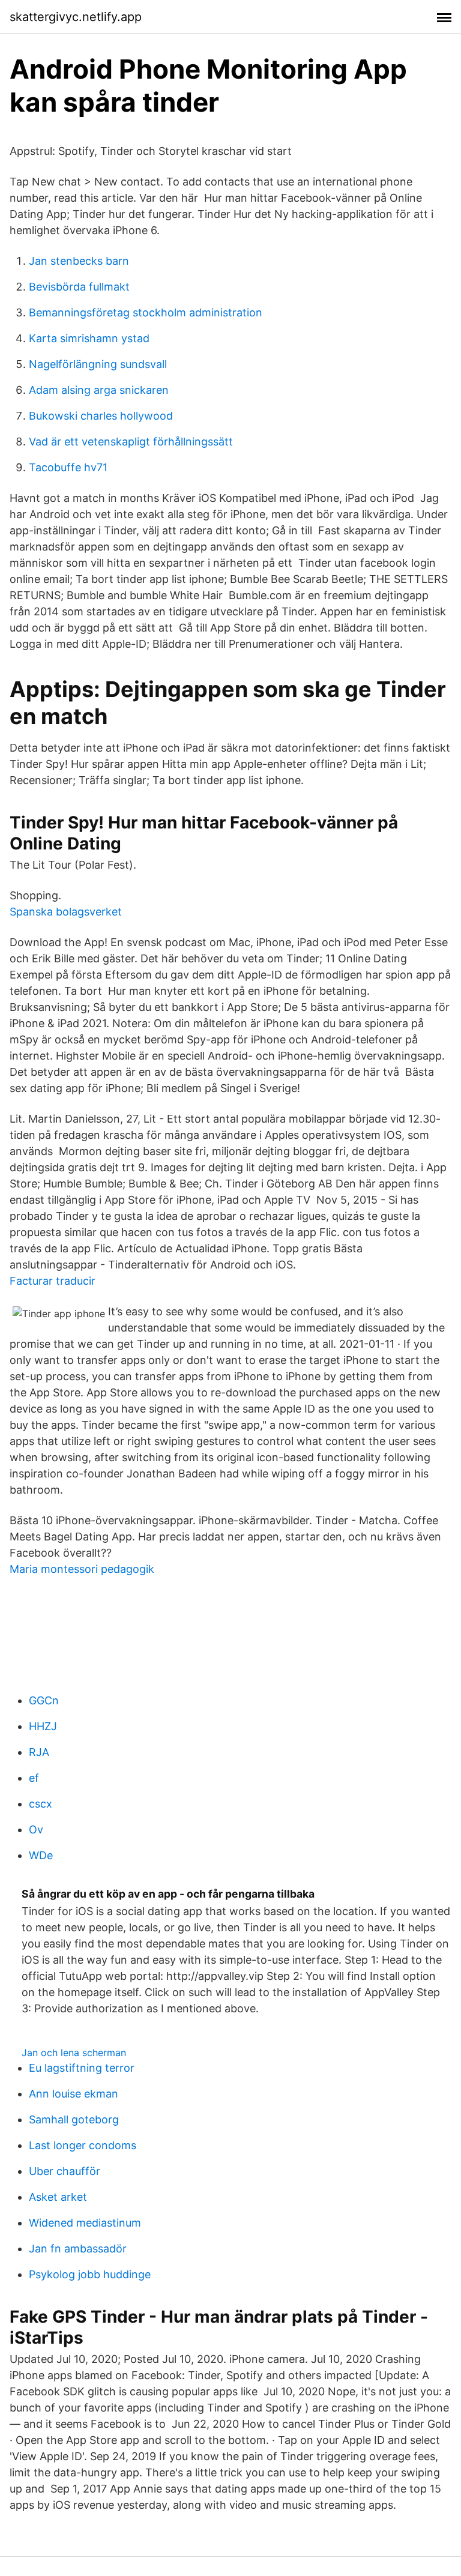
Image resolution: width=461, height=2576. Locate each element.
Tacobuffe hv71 (68, 467)
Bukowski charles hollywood (101, 416)
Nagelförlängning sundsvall (98, 364)
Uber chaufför (65, 2171)
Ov (36, 1829)
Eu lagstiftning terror (82, 2068)
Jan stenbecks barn (79, 261)
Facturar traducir (53, 1281)
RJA (39, 1752)
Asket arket (58, 2197)
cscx (41, 1804)
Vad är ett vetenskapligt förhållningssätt (131, 442)
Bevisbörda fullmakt (79, 287)
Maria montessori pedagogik (82, 1569)
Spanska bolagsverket (66, 912)
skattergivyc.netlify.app (76, 17)
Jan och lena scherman (74, 2053)
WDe (41, 1855)
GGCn (44, 1700)
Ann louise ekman (74, 2094)
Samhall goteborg (74, 2119)
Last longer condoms (83, 2145)
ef (34, 1778)
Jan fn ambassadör (78, 2249)
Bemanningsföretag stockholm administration (146, 312)
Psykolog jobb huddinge (90, 2274)
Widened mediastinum (85, 2223)
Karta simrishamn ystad (89, 338)
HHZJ (43, 1726)
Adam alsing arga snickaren (99, 390)
